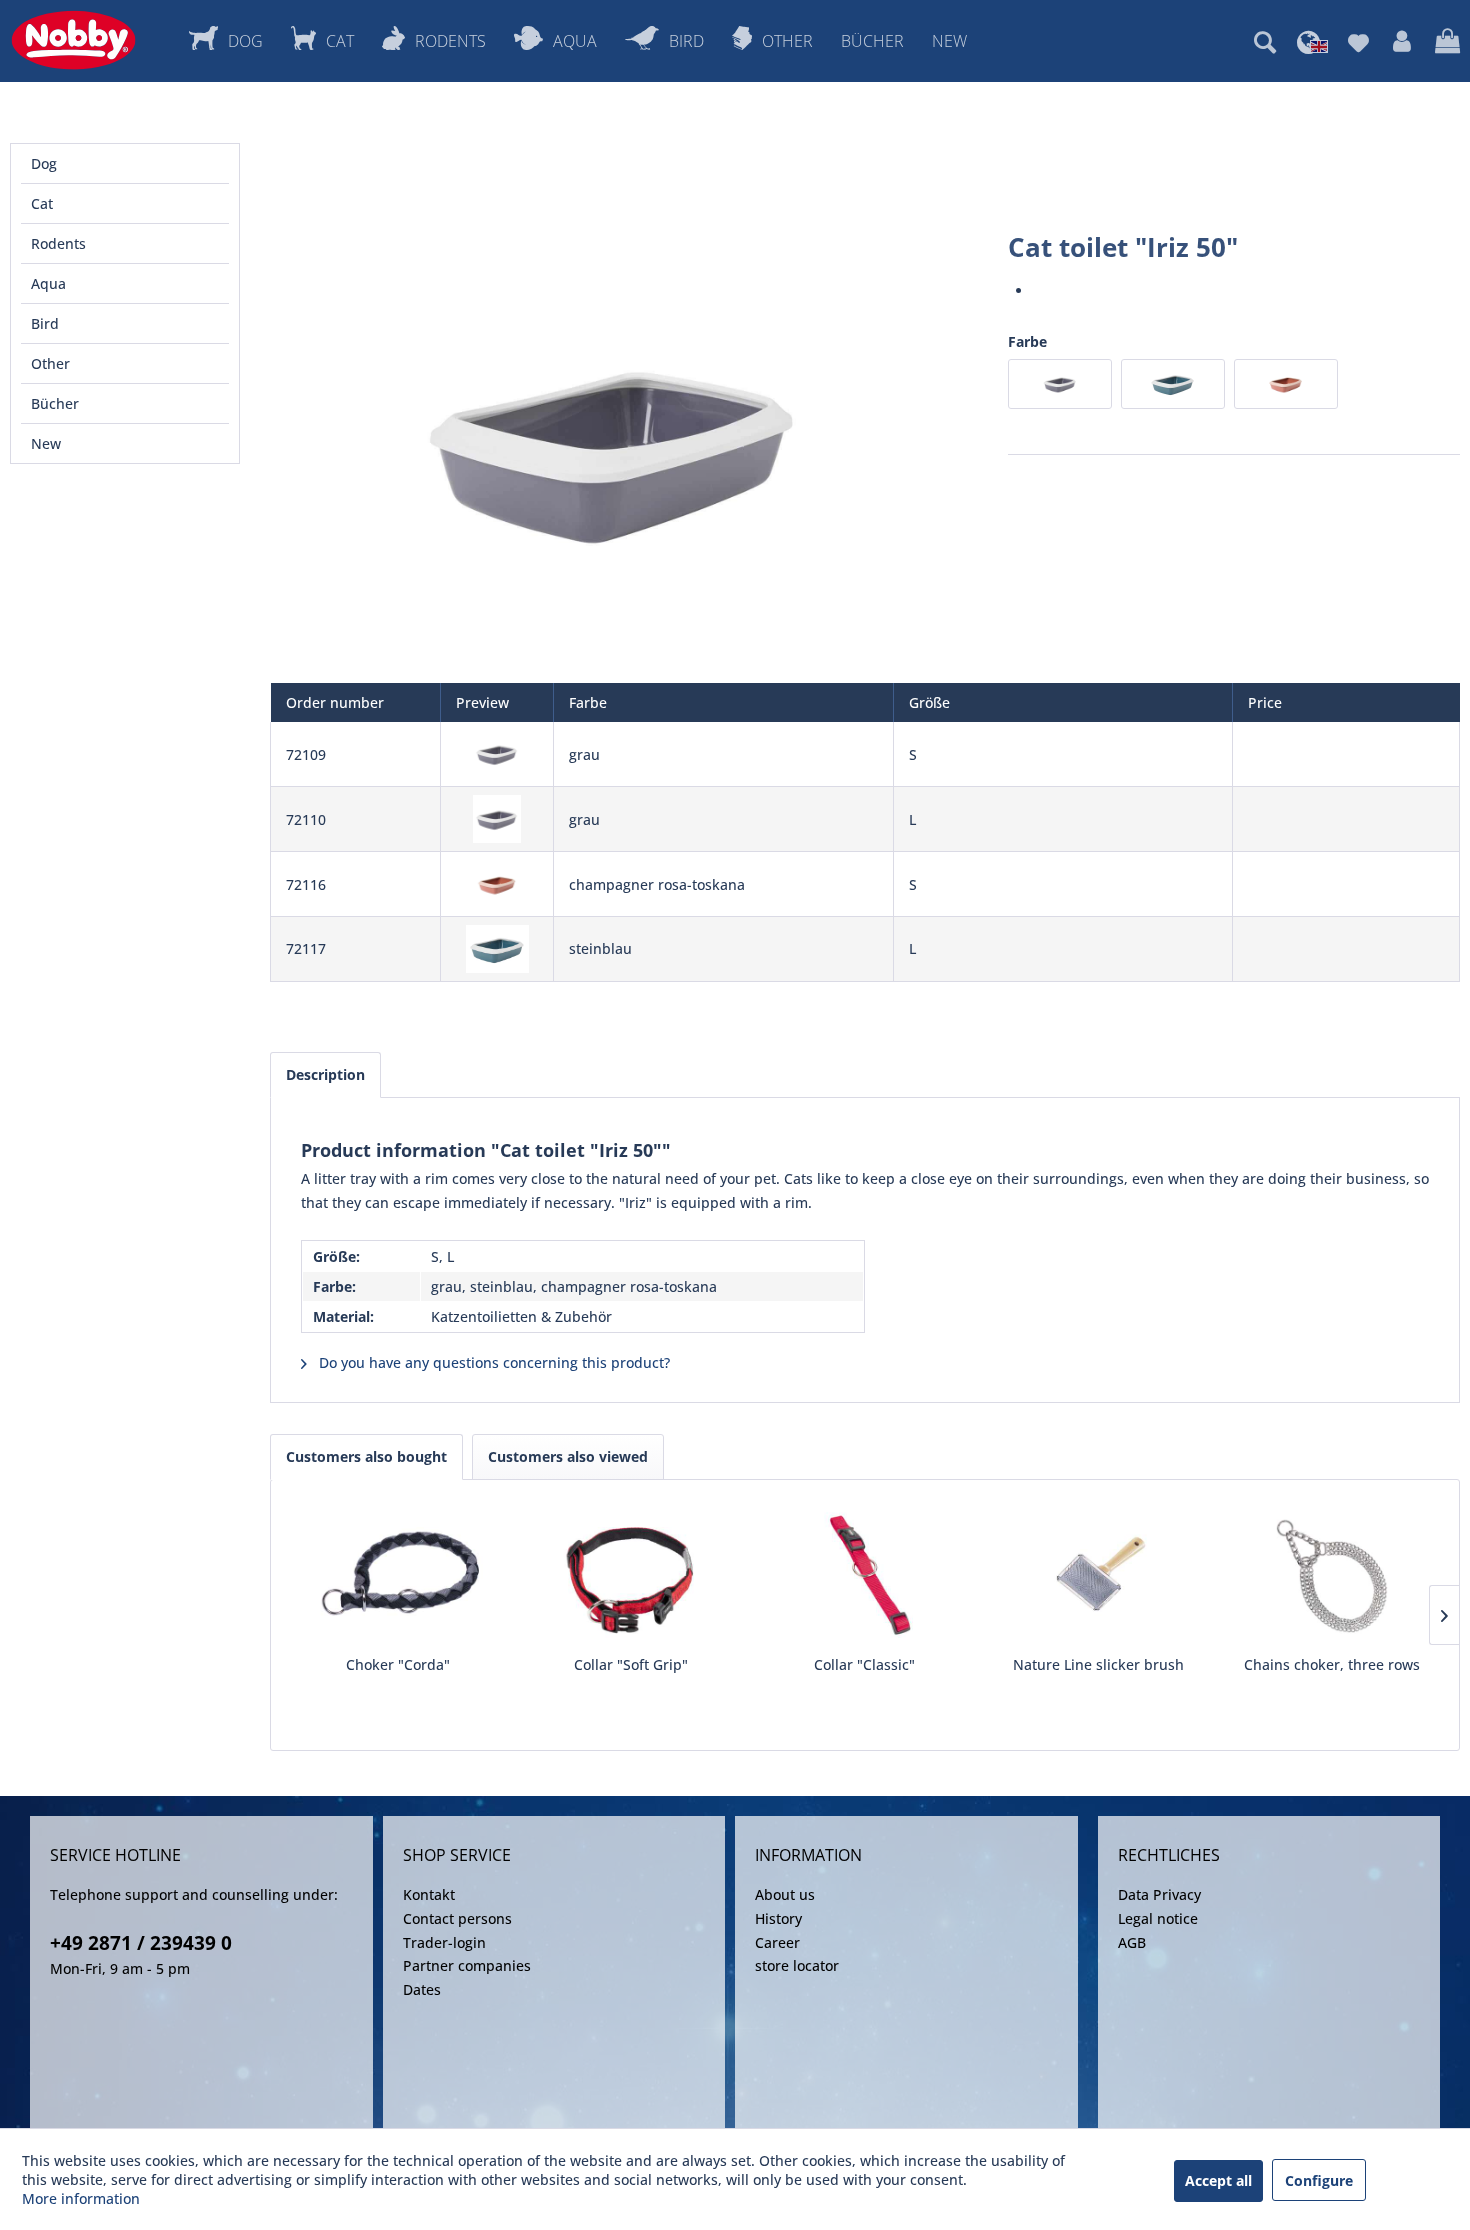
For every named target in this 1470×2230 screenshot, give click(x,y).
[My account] (1402, 42)
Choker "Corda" (398, 1664)
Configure (1319, 2180)
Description (325, 1074)
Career (777, 1942)
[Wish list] (1358, 42)
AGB (1132, 1942)
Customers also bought (366, 1456)
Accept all (1218, 2180)
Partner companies (467, 1965)
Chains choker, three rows (1332, 1664)
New (46, 443)
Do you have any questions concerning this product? (492, 1362)
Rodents (58, 243)
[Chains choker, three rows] (1332, 1575)
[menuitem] (1265, 42)
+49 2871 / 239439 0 (141, 1943)
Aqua (48, 283)
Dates (422, 1989)
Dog (44, 163)
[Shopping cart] (1447, 42)
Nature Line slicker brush (1098, 1664)
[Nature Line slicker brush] (1099, 1575)
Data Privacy (1159, 1894)
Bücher (55, 403)
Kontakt (429, 1894)
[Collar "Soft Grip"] (632, 1575)
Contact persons (457, 1918)
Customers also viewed (568, 1456)
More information (81, 2198)
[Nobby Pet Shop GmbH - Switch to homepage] (73, 40)
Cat (42, 203)
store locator (797, 1965)
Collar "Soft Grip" (631, 1664)
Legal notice (1158, 1918)
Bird (45, 323)
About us (785, 1894)
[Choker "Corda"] (398, 1575)
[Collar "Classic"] (865, 1575)
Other (50, 363)
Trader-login (444, 1942)
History (778, 1918)
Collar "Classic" (864, 1664)
